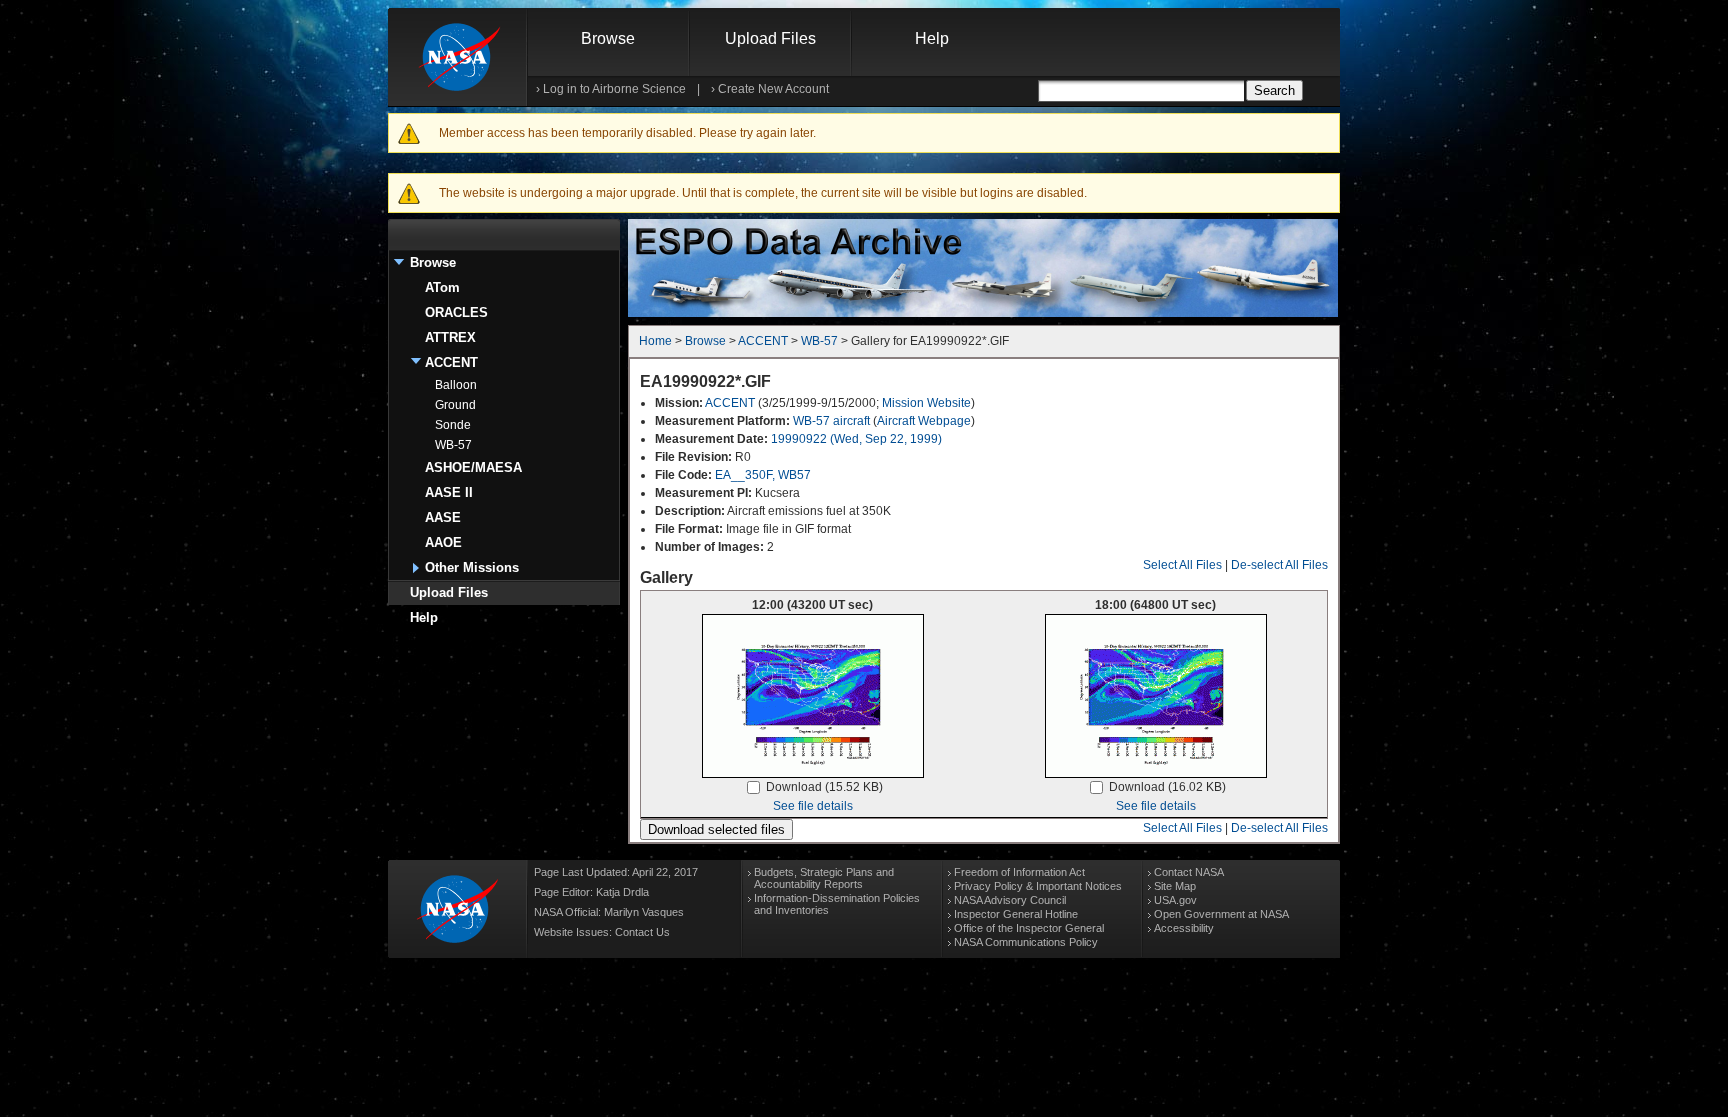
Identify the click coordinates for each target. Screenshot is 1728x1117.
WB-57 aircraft (831, 421)
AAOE (443, 542)
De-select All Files (1279, 565)
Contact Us (642, 932)
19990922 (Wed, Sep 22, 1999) (856, 439)
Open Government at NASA (1221, 914)
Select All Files (1182, 565)
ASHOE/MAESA (473, 467)
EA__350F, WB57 (763, 475)
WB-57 (453, 445)
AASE (443, 517)
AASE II (449, 492)
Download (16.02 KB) (1167, 787)
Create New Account (773, 89)
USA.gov (1175, 900)
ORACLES (456, 312)
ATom (442, 287)
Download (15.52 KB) (824, 787)
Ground (455, 405)
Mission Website (926, 403)
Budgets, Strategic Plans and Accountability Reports (824, 878)
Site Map (1175, 886)
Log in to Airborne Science (614, 89)
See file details (813, 806)
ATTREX (450, 337)
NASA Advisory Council (1010, 900)
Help (932, 38)
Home (655, 341)
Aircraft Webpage (924, 421)
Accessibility (1184, 928)
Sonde (453, 425)
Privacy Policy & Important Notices (1038, 886)
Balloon (456, 385)
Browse (608, 38)
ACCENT (451, 362)
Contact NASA (1189, 872)
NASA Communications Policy (1026, 942)
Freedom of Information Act (1019, 872)
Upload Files (770, 38)
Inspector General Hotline (1016, 914)
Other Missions (472, 567)
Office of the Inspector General (1029, 928)
